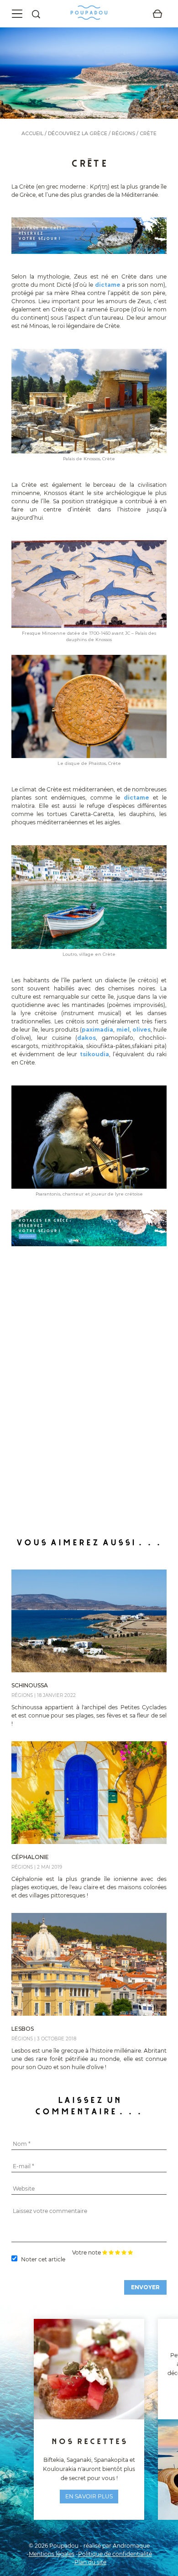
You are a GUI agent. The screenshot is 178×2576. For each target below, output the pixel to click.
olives (141, 1030)
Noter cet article (43, 2259)
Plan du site (90, 2562)
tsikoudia (94, 1054)
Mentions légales (52, 2554)
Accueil (32, 134)
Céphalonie (30, 1857)
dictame (108, 285)
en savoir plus (89, 2496)
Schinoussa (30, 1685)
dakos (86, 1038)
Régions (123, 134)
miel (123, 1030)
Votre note (86, 2253)
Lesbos (23, 2029)
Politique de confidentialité (115, 2554)
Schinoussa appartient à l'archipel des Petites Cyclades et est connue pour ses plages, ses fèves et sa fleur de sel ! (89, 1715)
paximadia (97, 1030)
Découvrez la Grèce (78, 134)
